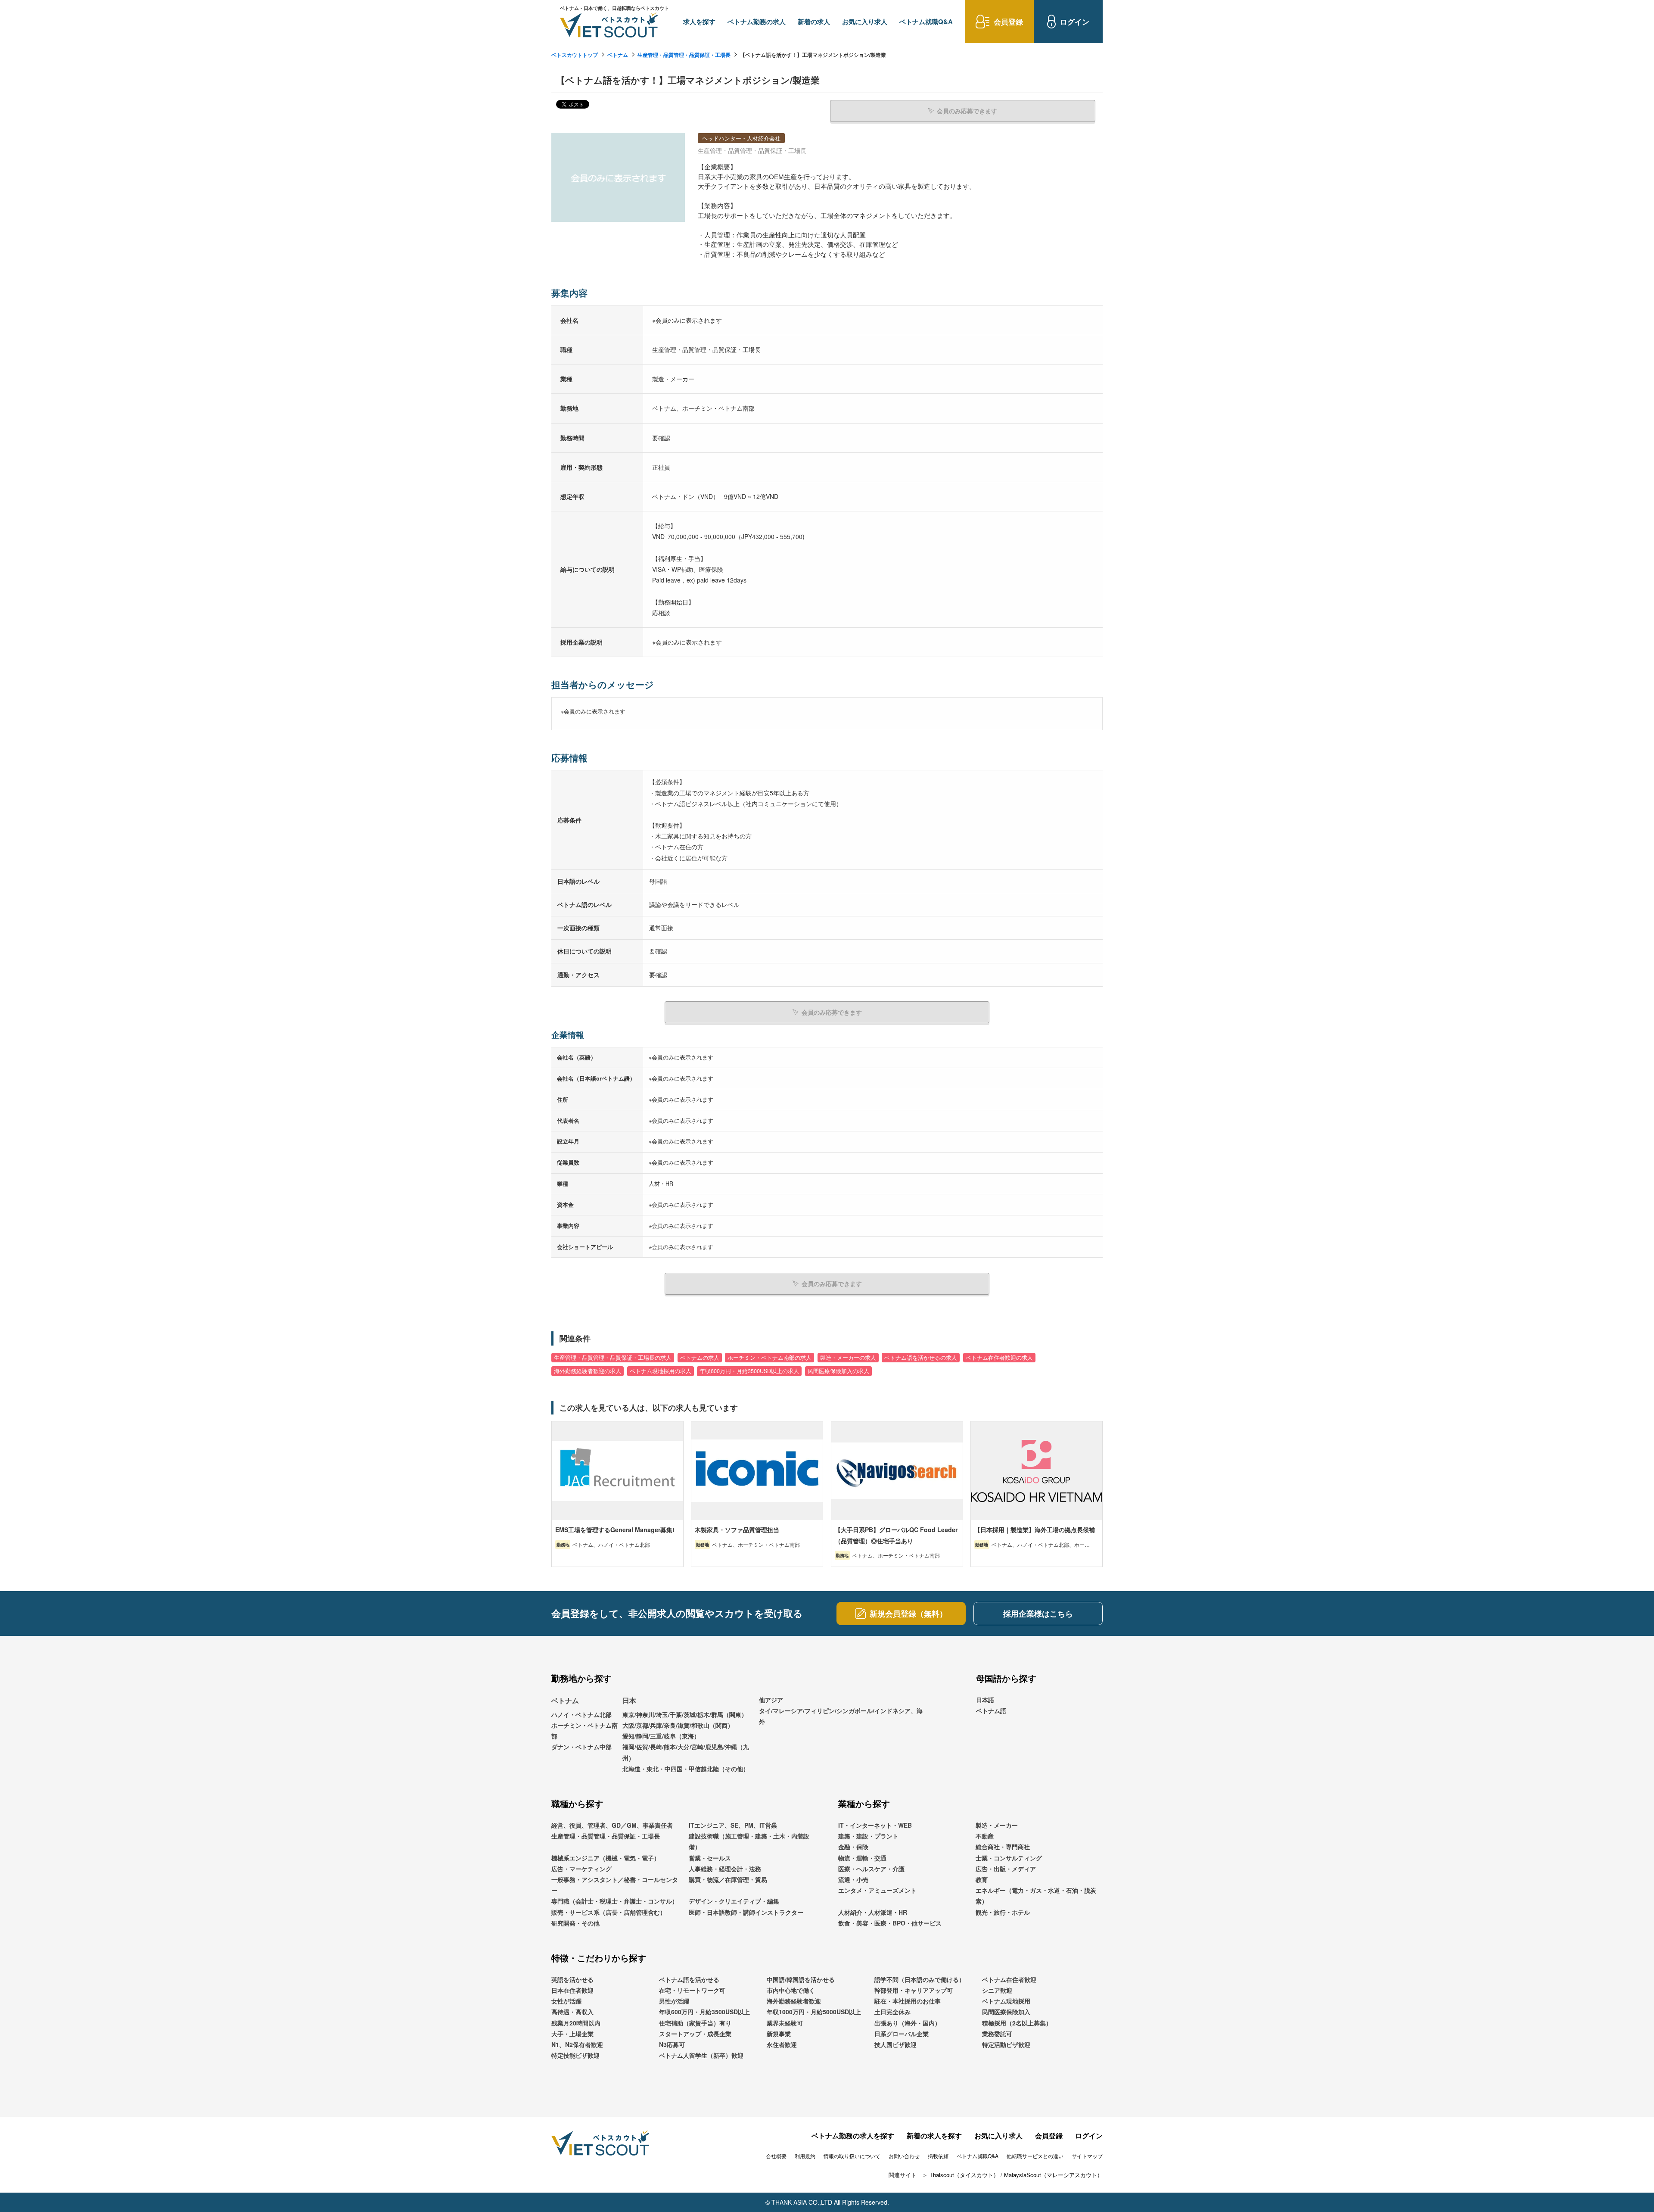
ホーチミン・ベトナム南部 (584, 1731)
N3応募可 (672, 2044)
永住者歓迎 (782, 2044)
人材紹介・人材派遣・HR (873, 1912)
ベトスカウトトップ (575, 55)
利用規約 (805, 2156)
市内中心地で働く (791, 1990)
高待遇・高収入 (572, 2012)
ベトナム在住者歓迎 (1009, 1979)
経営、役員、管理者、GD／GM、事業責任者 (612, 1825)
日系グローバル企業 (902, 2034)
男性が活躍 (674, 2001)
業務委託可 (997, 2034)
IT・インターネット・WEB (875, 1825)
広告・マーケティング (581, 1869)
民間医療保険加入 (1006, 2012)
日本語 (985, 1700)
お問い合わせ (904, 2156)
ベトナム (618, 55)
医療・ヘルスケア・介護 (871, 1869)
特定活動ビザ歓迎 (1006, 2044)
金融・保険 (853, 1847)
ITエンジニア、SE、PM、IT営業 (733, 1825)
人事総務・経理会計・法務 (725, 1869)
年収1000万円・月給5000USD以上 (814, 2012)
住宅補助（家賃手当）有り (695, 2023)
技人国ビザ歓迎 (895, 2044)
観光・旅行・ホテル (1003, 1912)
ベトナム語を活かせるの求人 (921, 1358)
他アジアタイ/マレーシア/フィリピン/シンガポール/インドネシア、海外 (841, 1710)
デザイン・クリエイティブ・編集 (734, 1901)
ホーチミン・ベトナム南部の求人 (769, 1358)
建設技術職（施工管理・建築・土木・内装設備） (749, 1841)
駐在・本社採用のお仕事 (908, 2001)
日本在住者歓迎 (572, 1990)
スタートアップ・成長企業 (695, 2034)
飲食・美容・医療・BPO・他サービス (890, 1923)
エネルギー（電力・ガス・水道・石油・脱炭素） (1036, 1896)
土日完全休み (892, 2012)
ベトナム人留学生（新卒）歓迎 (701, 2055)
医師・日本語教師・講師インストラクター (746, 1912)
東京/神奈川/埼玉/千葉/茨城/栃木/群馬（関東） (685, 1714)
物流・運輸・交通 (862, 1858)
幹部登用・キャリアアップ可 (914, 1990)
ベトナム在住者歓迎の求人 (999, 1358)
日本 (629, 1700)
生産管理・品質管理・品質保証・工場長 (684, 55)
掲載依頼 (938, 2156)
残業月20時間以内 (576, 2023)
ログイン (1089, 2136)
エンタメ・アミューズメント (877, 1890)
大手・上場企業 (572, 2034)
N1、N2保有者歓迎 (577, 2044)
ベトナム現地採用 (1006, 2001)
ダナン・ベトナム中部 (581, 1747)
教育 (982, 1879)
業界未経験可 (785, 2023)
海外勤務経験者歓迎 (794, 2001)
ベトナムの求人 (700, 1358)
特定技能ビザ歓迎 (575, 2055)
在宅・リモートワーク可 (692, 1990)
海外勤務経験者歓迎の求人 (588, 1371)
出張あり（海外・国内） (908, 2023)
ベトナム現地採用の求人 (661, 1371)
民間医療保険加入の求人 (838, 1371)
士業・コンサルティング (1009, 1858)
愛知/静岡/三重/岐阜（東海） (661, 1736)
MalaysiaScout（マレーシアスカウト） (1053, 2175)
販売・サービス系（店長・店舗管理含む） (609, 1912)
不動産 (985, 1836)
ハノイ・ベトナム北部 (581, 1714)
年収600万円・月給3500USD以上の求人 (749, 1371)
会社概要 (776, 2156)
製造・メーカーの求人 (848, 1358)
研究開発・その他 (575, 1923)
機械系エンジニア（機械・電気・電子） (606, 1858)
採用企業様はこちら (1038, 1614)
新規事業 (779, 2034)
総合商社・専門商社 (1003, 1847)
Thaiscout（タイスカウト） (964, 2175)
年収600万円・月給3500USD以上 (704, 2012)
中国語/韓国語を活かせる (801, 1979)
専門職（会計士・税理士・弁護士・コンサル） (615, 1901)
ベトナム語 (991, 1710)
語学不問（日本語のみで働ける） (920, 1979)
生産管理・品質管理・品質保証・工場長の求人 (613, 1358)
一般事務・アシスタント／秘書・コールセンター (615, 1885)
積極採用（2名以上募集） (1017, 2023)
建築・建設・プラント (868, 1836)
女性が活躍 (566, 2001)
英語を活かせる (572, 1979)
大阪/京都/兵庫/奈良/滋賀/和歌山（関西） (678, 1725)
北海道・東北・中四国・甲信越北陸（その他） (686, 1769)
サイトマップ (1087, 2156)
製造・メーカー (997, 1825)
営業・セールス (710, 1858)
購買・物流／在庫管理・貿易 (728, 1879)
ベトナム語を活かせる (689, 1979)
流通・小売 (853, 1879)
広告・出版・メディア (1006, 1869)
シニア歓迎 (997, 1990)
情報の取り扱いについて (852, 2156)
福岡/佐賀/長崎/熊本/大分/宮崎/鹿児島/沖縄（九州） (686, 1752)
